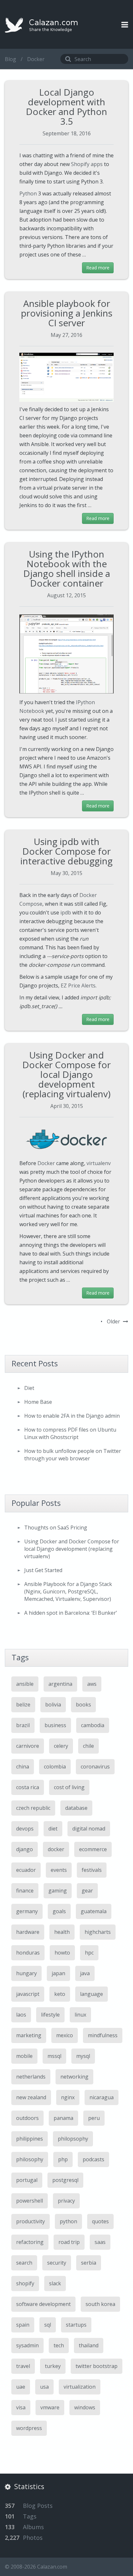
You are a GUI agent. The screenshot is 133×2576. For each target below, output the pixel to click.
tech (59, 2345)
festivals (92, 1870)
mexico (65, 2035)
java (85, 1973)
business (55, 1725)
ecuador (26, 1870)
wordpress (29, 2428)
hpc (89, 1953)
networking (74, 2077)
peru (94, 2118)
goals (59, 1911)
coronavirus (95, 1767)
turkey (53, 2366)
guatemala (94, 1911)
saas (100, 2242)
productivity (31, 2221)
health (62, 1932)
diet (53, 1829)
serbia (89, 2263)
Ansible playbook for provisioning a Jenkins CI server (67, 313)
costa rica (28, 1787)
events (59, 1870)
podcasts (93, 2159)
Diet (29, 1388)
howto (62, 1953)
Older (114, 1321)
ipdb (66, 913)
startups (76, 2325)
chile (88, 1746)
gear (87, 1891)
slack (55, 2283)
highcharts (98, 1932)
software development (43, 2304)
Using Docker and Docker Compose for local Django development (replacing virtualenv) (66, 1074)
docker (56, 1849)
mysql (83, 2056)
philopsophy (73, 2139)
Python (28, 193)
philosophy (30, 2159)
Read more (98, 268)
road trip (69, 2242)
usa (44, 2387)
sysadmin (27, 2345)
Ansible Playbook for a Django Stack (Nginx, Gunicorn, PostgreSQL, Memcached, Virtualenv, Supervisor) (68, 1591)
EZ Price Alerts (78, 986)
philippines (30, 2139)
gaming (58, 1891)
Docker (46, 1163)
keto (60, 1994)
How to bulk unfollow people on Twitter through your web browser (73, 1455)
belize (23, 1705)
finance (25, 1891)
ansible (25, 1684)
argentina (60, 1684)
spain (23, 2325)
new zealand (31, 2097)
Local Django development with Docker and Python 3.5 (66, 107)
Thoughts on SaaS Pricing (56, 1528)
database (76, 1808)
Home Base (38, 1402)
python (68, 2221)
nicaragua (102, 2097)
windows (85, 2407)
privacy (66, 2201)
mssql (54, 2056)
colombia (55, 1767)
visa (21, 2407)
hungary (26, 1973)
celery (61, 1746)
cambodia (93, 1725)
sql (48, 2325)
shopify (25, 2283)
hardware (28, 1932)
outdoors (27, 2118)
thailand (89, 2345)
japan (58, 1973)
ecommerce (93, 1849)
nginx (68, 2097)
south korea (100, 2304)
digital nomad (89, 1829)
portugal (27, 2180)
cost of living (69, 1787)
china (23, 1767)
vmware (50, 2407)
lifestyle (50, 2015)
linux (80, 2015)
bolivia (53, 1705)
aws (92, 1684)
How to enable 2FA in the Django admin (72, 1416)
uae (21, 2387)
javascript (28, 1994)
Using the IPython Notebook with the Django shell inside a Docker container (67, 568)
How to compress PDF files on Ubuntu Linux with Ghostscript (70, 1433)
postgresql (65, 2180)
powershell (30, 2201)
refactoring (30, 2242)
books (83, 1705)
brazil (23, 1725)
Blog (10, 59)
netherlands (31, 2077)
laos (21, 2015)
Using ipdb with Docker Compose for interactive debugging (66, 851)
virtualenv (99, 1163)
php (63, 2159)
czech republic (33, 1808)
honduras (28, 1953)
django (25, 1849)
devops (25, 1829)
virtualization (80, 2387)
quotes (100, 2221)
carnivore (28, 1746)
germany (27, 1911)
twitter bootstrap (97, 2366)
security (57, 2263)
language (92, 1994)
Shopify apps (87, 164)
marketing (29, 2035)
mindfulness (103, 2035)
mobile (24, 2056)
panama (63, 2118)
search (24, 2263)
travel (23, 2366)
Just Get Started (43, 1570)
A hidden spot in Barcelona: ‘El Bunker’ (71, 1613)
